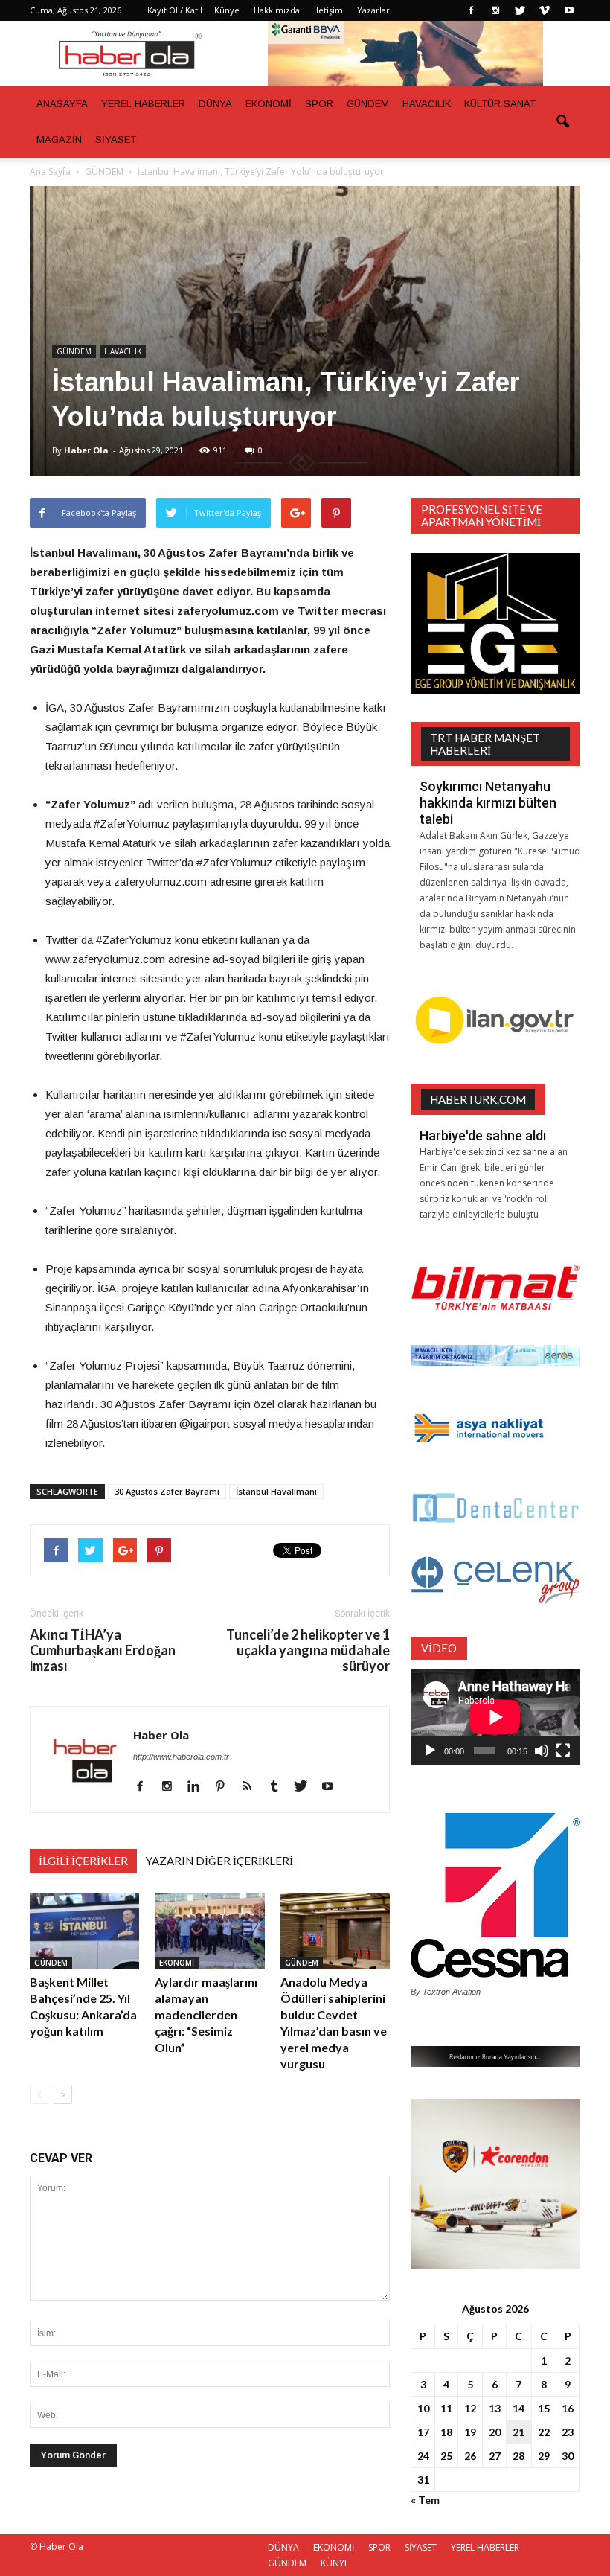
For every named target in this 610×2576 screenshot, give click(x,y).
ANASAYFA (62, 104)
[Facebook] (471, 10)
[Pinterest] (226, 1787)
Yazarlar (373, 10)
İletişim (328, 10)
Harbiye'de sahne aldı (483, 1135)
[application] (495, 1717)
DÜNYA (215, 104)
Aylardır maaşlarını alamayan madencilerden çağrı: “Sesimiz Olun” (206, 2014)
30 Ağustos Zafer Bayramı (167, 1491)
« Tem (425, 2500)
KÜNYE (335, 2563)
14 (518, 2408)
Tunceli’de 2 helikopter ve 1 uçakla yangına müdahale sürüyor (308, 1650)
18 (446, 2432)
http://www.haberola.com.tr (181, 1757)
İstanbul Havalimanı (276, 1491)
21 (518, 2432)
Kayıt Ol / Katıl (175, 10)
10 (423, 2408)
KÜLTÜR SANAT (500, 104)
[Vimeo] (545, 10)
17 (423, 2432)
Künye (227, 10)
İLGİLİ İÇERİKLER (83, 1861)
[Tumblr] (279, 1787)
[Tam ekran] (563, 1751)
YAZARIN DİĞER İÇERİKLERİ (219, 1861)
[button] (562, 122)
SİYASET (116, 140)
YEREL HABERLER (143, 104)
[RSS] (253, 1787)
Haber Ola (86, 450)
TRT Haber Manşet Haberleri (485, 744)
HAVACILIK (427, 104)
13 (495, 2408)
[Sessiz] (542, 1751)
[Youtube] (569, 10)
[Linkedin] (199, 1787)
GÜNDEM (368, 104)
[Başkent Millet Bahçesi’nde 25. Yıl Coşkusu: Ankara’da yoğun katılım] (84, 1931)
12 (470, 2408)
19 (470, 2432)
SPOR (319, 104)
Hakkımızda (277, 10)
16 (568, 2408)
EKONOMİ (269, 104)
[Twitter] (520, 10)
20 (495, 2432)
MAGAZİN (59, 140)
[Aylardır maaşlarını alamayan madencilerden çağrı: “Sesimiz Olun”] (209, 1931)
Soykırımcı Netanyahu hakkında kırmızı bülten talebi (488, 803)
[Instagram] (495, 10)
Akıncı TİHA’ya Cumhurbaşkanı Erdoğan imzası (103, 1650)
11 (446, 2408)
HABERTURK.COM (478, 1099)
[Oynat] (430, 1751)
